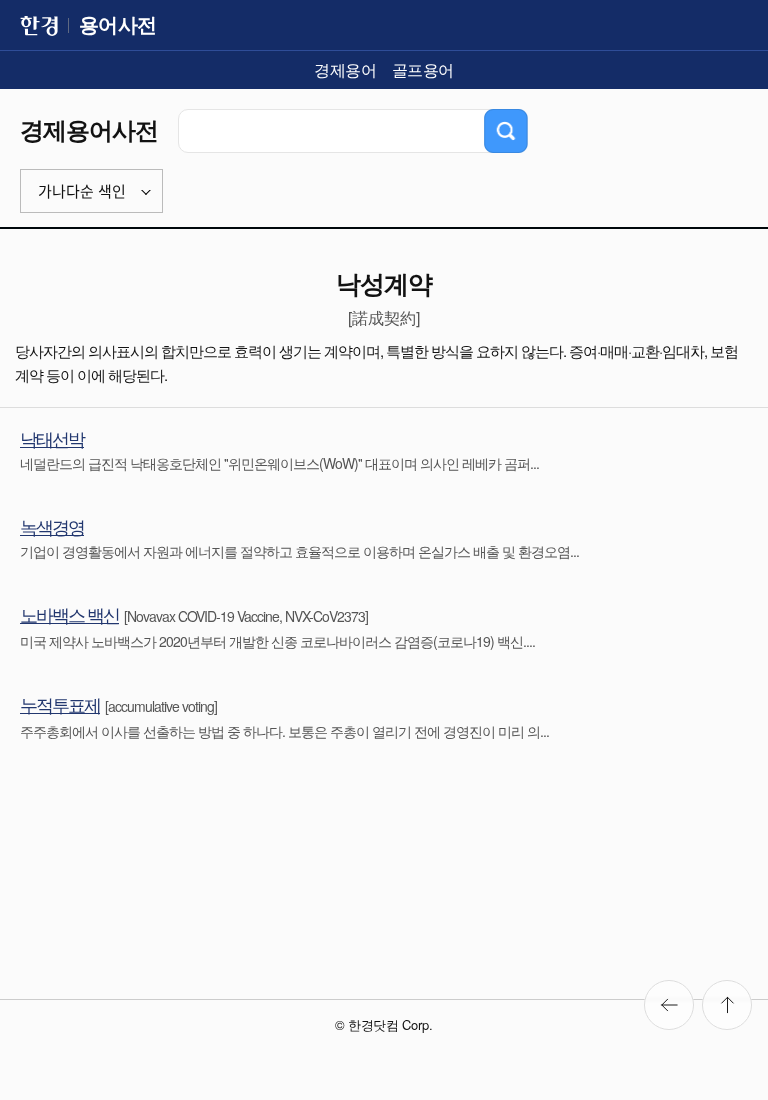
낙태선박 (52, 438)
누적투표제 (60, 704)
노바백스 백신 (69, 614)
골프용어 (423, 69)
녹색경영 (52, 526)
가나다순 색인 (82, 191)
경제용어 (345, 69)
